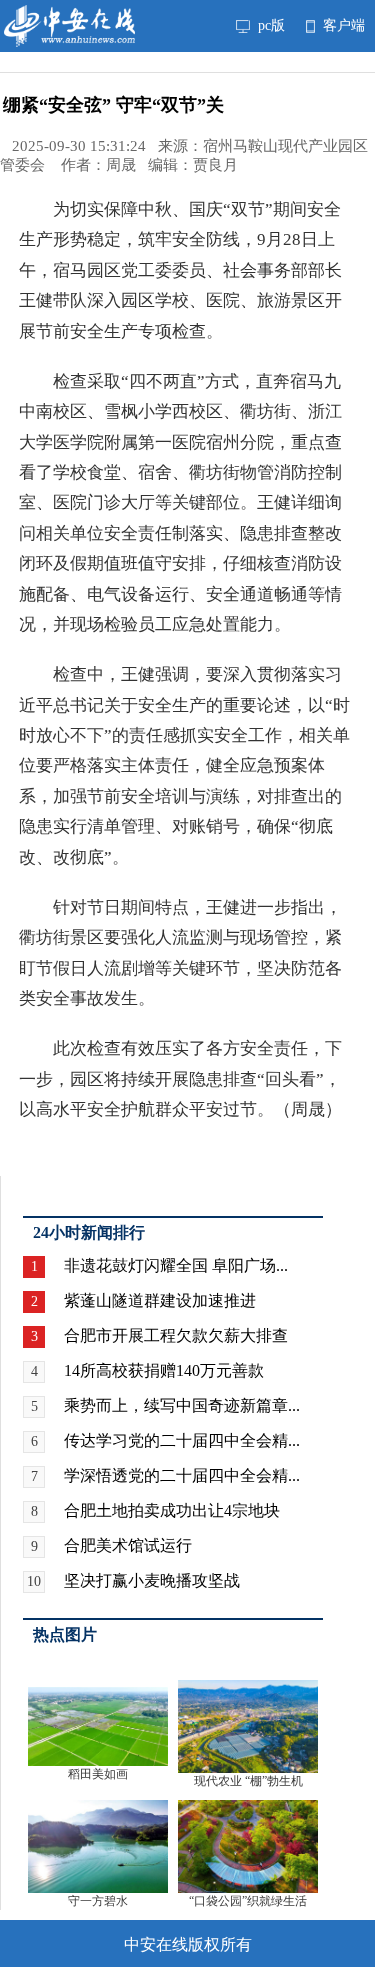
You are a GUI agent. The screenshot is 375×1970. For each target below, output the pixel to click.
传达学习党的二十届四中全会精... (182, 1440)
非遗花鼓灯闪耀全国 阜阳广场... (176, 1265)
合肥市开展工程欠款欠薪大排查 (176, 1335)
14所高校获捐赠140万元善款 (164, 1370)
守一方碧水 (98, 1901)
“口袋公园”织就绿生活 (248, 1901)
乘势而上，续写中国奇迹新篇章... (182, 1405)
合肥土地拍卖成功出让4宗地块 (172, 1510)
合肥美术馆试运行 (128, 1545)
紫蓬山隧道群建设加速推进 (160, 1300)
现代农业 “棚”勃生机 (248, 1781)
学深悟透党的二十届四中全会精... (182, 1475)
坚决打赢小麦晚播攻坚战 (152, 1580)
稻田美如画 (98, 1774)
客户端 (342, 25)
